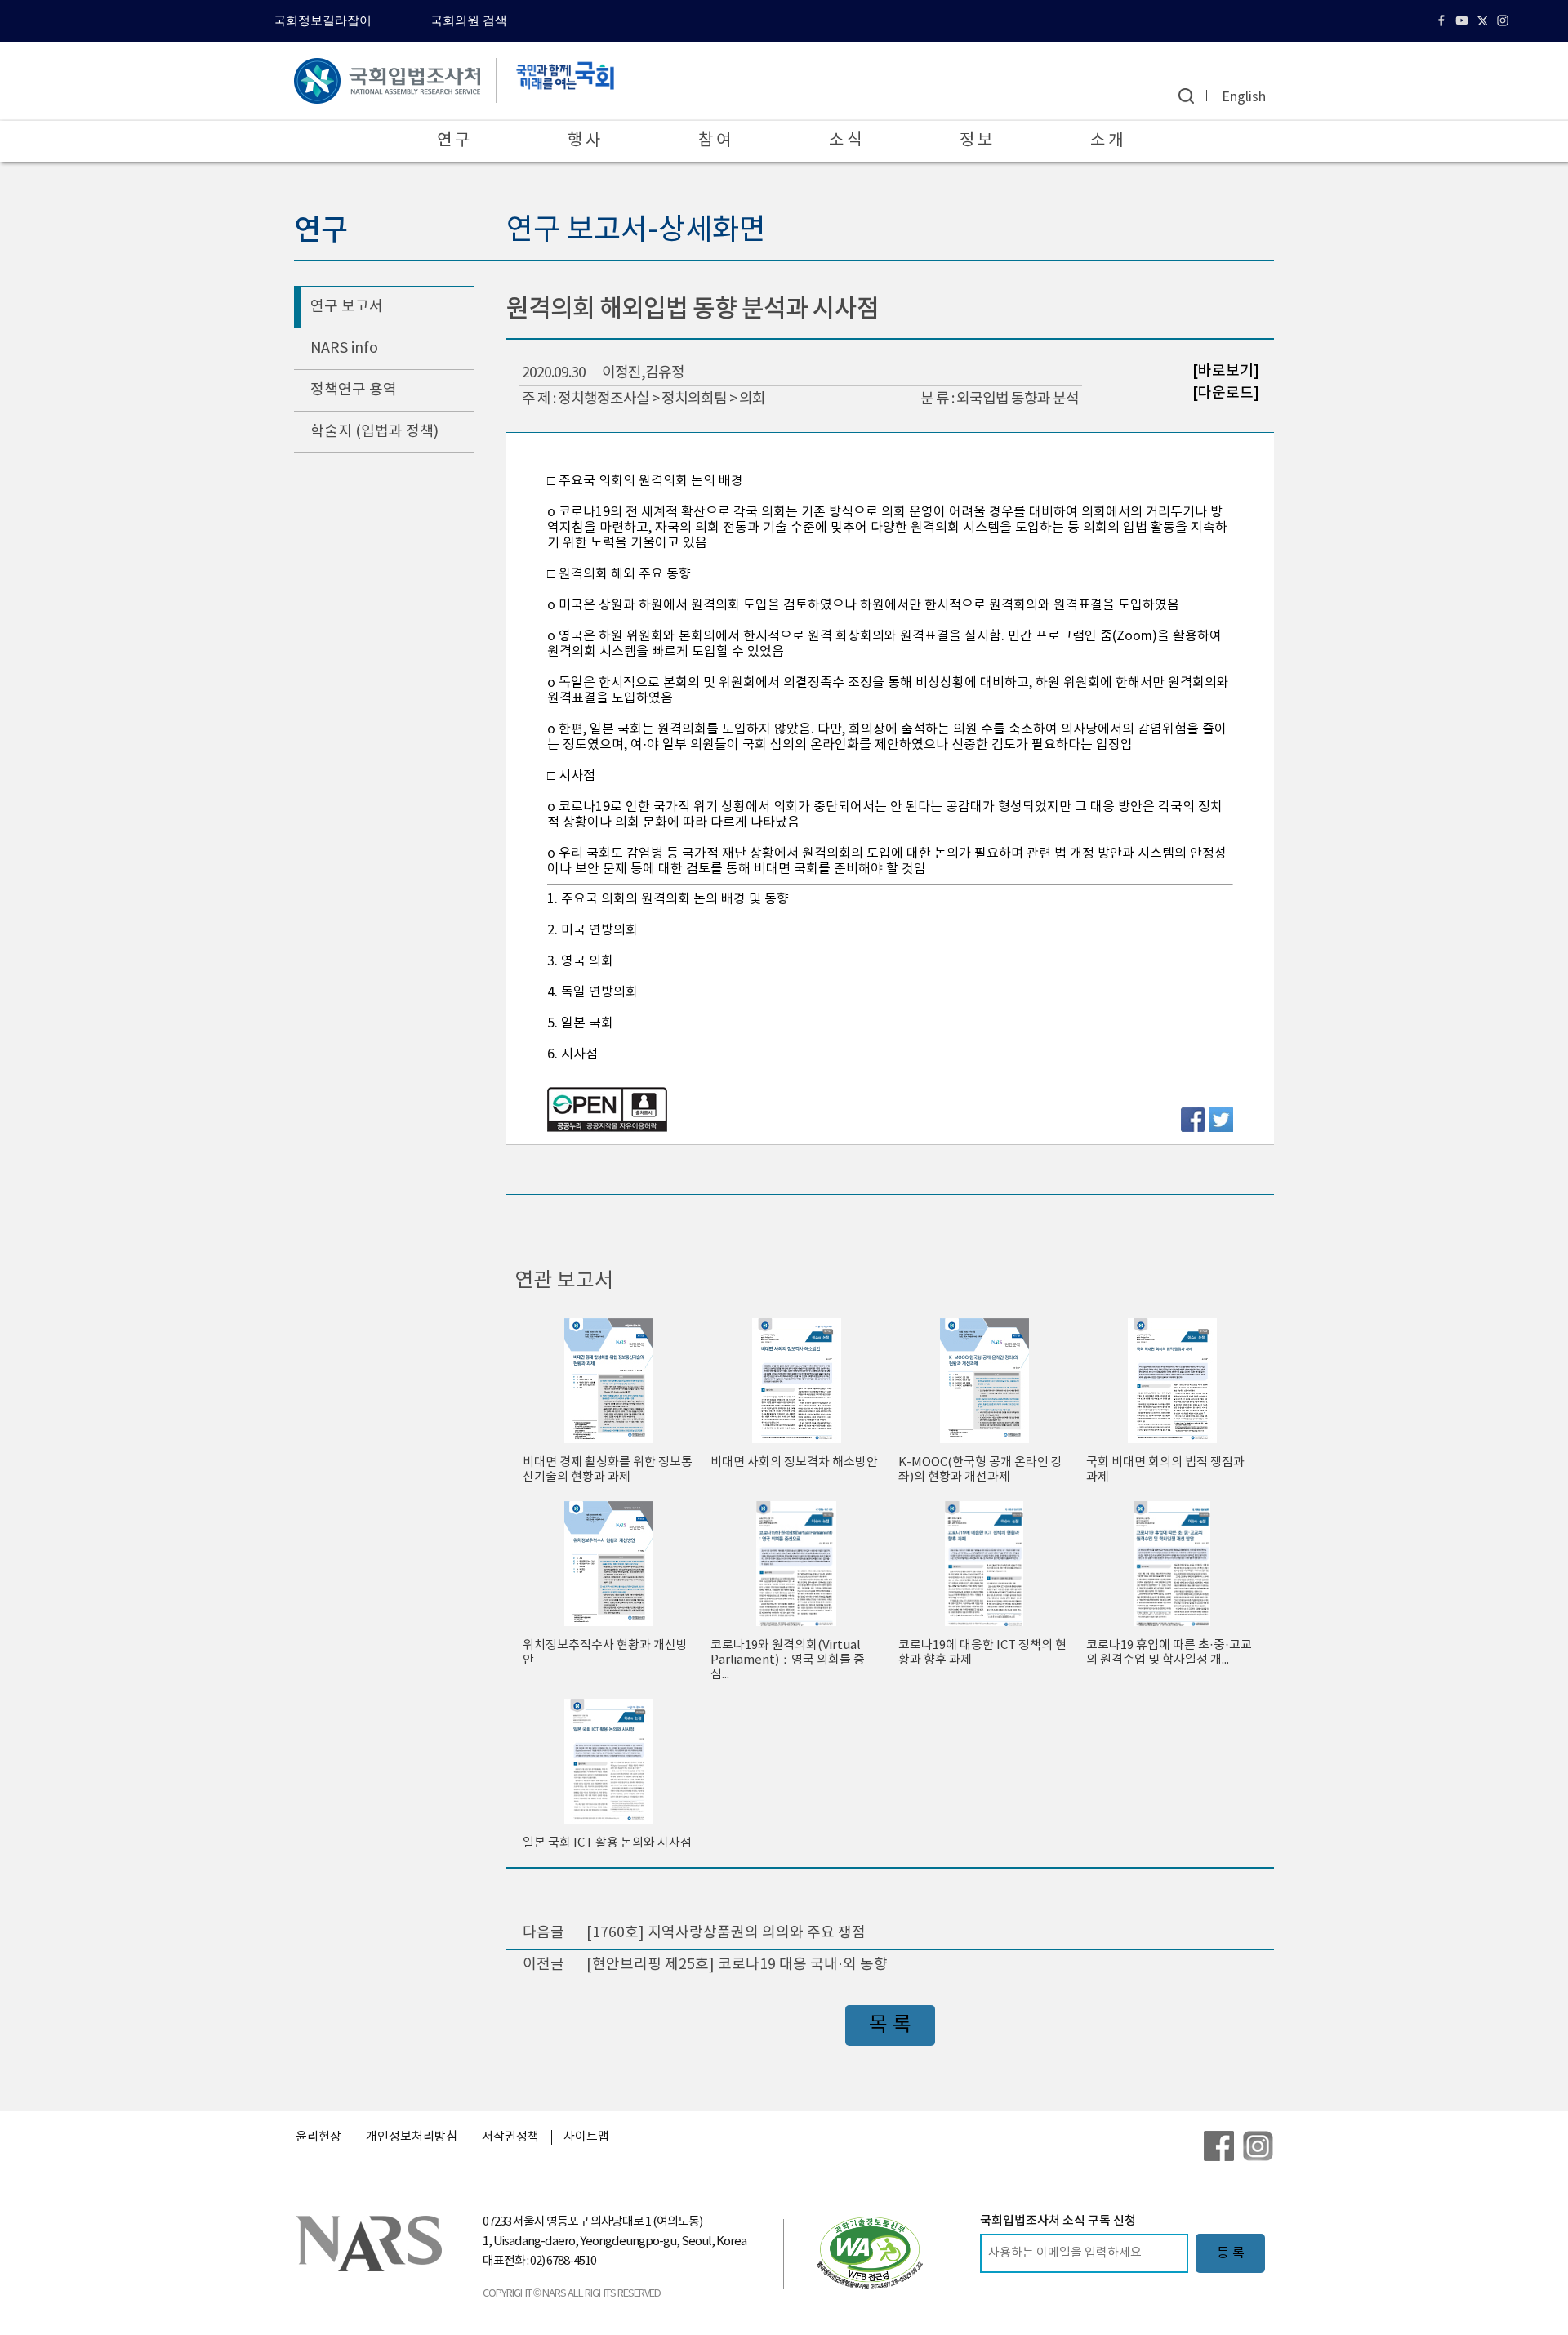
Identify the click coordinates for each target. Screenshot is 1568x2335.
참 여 (715, 141)
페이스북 (1443, 20)
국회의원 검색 (469, 20)
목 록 (890, 2025)
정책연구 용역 (354, 390)
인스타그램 (1505, 20)
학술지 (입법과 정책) (374, 432)
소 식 (845, 141)
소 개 (1107, 141)
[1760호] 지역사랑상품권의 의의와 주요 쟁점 (726, 1933)
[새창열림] (870, 2253)
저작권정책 (510, 2137)
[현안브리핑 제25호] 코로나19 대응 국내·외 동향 (737, 1965)
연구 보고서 (347, 307)
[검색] (1186, 96)
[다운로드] (1226, 392)
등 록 (1231, 2253)
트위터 (1484, 20)
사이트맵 (586, 2137)
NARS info (344, 348)
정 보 (976, 141)
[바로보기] (1226, 371)
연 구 (453, 141)
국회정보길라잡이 (323, 20)
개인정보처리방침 (412, 2137)
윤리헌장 (318, 2137)
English (1244, 97)
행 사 (584, 141)
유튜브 (1464, 20)
